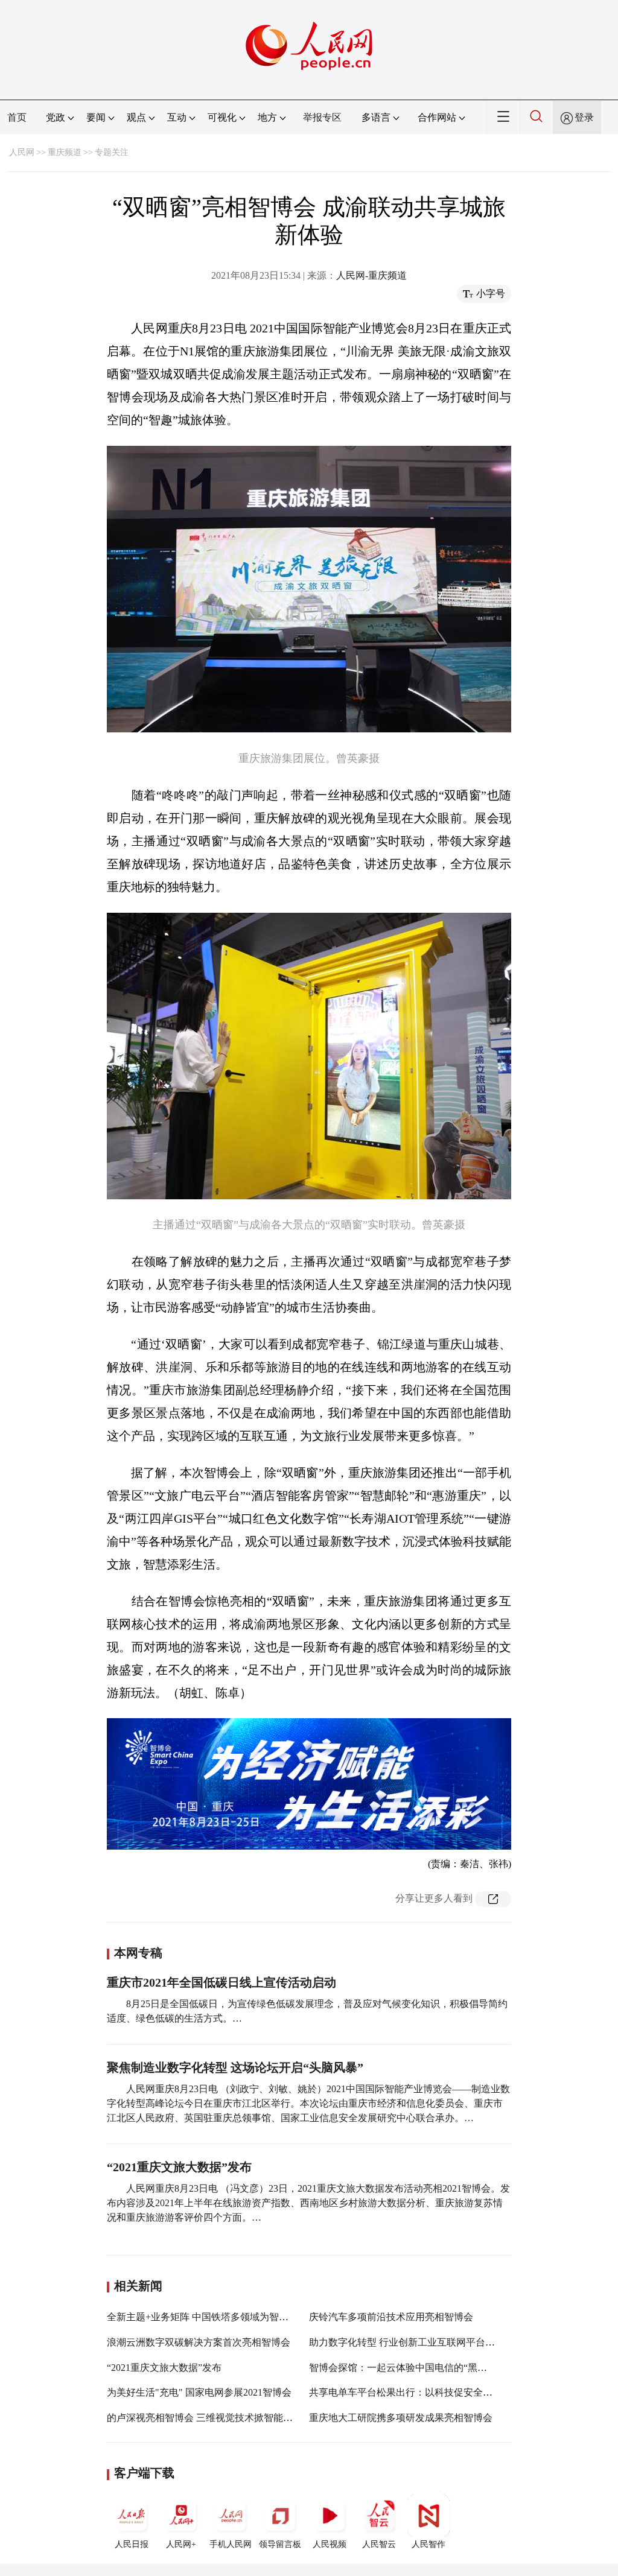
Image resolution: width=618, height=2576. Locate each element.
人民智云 (379, 2544)
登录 (584, 117)
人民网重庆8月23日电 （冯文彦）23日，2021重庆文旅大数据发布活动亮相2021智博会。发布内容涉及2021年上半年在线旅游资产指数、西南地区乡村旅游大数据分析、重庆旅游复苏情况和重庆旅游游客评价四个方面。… (308, 2203)
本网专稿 (138, 1953)
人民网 (22, 152)
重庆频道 (65, 152)
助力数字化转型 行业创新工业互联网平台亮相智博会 (421, 2342)
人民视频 (330, 2544)
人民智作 (428, 2544)
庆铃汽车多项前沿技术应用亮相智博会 (391, 2317)
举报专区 (322, 117)
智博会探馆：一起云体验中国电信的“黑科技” (405, 2368)
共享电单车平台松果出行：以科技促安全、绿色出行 (420, 2392)
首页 (17, 117)
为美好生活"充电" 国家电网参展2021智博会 (199, 2392)
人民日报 (132, 2544)
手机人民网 (231, 2544)
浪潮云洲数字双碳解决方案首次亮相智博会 (199, 2342)
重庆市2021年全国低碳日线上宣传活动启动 (221, 1982)
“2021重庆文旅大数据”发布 (179, 2167)
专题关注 (112, 152)
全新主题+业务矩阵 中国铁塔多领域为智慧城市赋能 (217, 2317)
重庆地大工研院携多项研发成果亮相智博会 (401, 2418)
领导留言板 (280, 2544)
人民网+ (181, 2544)
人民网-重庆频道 (371, 275)
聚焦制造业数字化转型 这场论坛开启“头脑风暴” (235, 2067)
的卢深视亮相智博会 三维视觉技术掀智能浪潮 (205, 2418)
